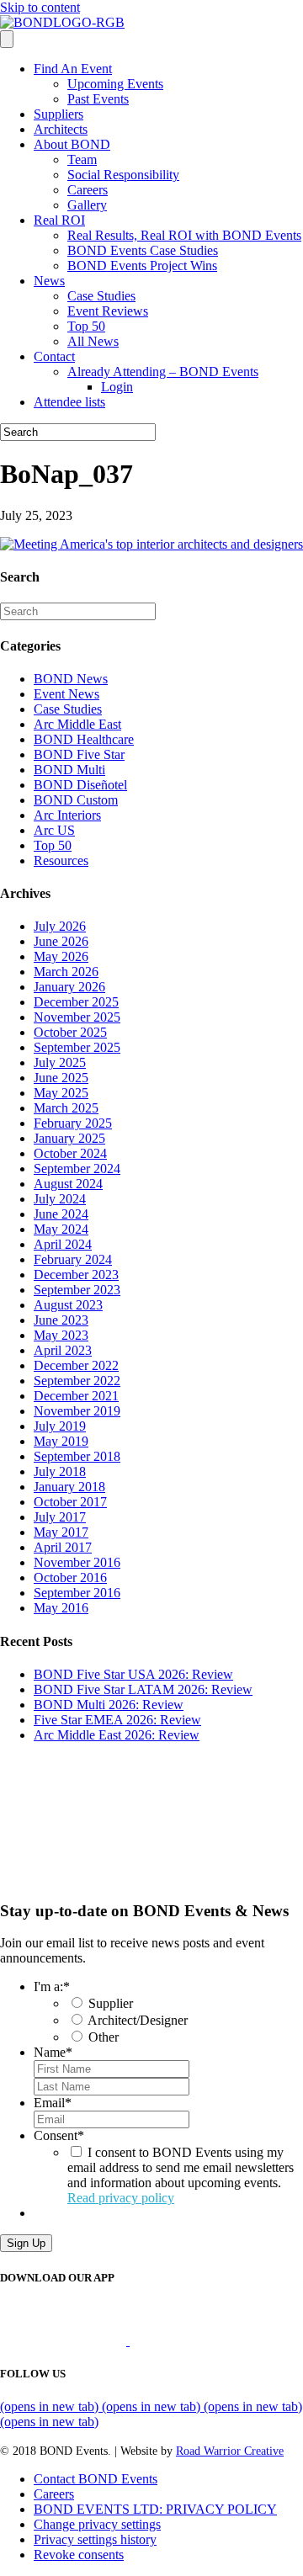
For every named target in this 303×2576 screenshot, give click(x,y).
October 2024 (70, 1153)
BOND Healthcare (84, 739)
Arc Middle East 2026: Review (117, 1735)
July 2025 (60, 1062)
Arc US (54, 830)
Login (117, 387)
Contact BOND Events (96, 2479)
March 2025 (66, 1108)
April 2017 (63, 1547)
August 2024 (68, 1184)
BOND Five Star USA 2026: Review (133, 1674)
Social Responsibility (123, 175)
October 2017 (70, 1502)
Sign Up (26, 2243)
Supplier (111, 2003)
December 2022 (76, 1365)
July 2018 (60, 1471)
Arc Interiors (67, 815)
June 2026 (61, 941)
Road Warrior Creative (230, 2451)
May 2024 (61, 1229)
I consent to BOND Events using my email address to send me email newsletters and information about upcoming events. (181, 2175)
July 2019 (60, 1426)
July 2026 (60, 926)
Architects (61, 129)
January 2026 (69, 987)
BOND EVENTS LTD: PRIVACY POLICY (155, 2509)
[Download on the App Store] (65, 2341)
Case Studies (101, 296)
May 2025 (61, 1093)
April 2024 (63, 1244)
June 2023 (61, 1320)
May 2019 (61, 1441)
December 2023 (76, 1275)
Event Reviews (108, 311)
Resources (61, 860)
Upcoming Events (115, 84)
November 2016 (77, 1562)
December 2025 (76, 1002)
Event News (66, 694)
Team (82, 159)
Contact (54, 356)
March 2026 (66, 972)
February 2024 (73, 1259)
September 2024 (77, 1168)
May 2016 (61, 1608)
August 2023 (68, 1305)
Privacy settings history (95, 2539)
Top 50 (86, 326)
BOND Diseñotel (80, 785)
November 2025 (77, 1017)
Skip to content (40, 7)
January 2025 (69, 1138)
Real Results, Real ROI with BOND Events (184, 235)
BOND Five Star (79, 754)
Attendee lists (69, 402)
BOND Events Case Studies (143, 250)
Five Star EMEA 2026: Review (117, 1720)
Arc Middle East (77, 724)
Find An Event (73, 69)
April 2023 (63, 1350)
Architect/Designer (138, 2020)
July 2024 (60, 1199)
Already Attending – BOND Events (163, 372)
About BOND (72, 144)
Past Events (98, 99)
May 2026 (61, 956)
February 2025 (73, 1123)
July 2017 (60, 1517)
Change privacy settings (97, 2524)
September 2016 (77, 1593)
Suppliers (58, 114)
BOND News (71, 679)
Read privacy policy (121, 2198)
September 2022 (77, 1381)
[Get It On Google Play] (200, 2341)
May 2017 (61, 1532)
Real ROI (59, 220)
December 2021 (76, 1396)
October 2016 (70, 1577)
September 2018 (77, 1456)
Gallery (87, 205)
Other (104, 2037)
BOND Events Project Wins (142, 266)
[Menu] (7, 39)
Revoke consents (79, 2555)
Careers (88, 190)
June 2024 (61, 1214)
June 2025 (61, 1078)
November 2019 (77, 1411)
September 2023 (77, 1290)
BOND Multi (69, 770)
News (49, 281)
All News (93, 341)
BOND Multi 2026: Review (109, 1705)
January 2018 (69, 1487)
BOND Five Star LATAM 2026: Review (143, 1689)
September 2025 (77, 1047)
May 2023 (61, 1335)
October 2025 (70, 1032)
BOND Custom (76, 800)
